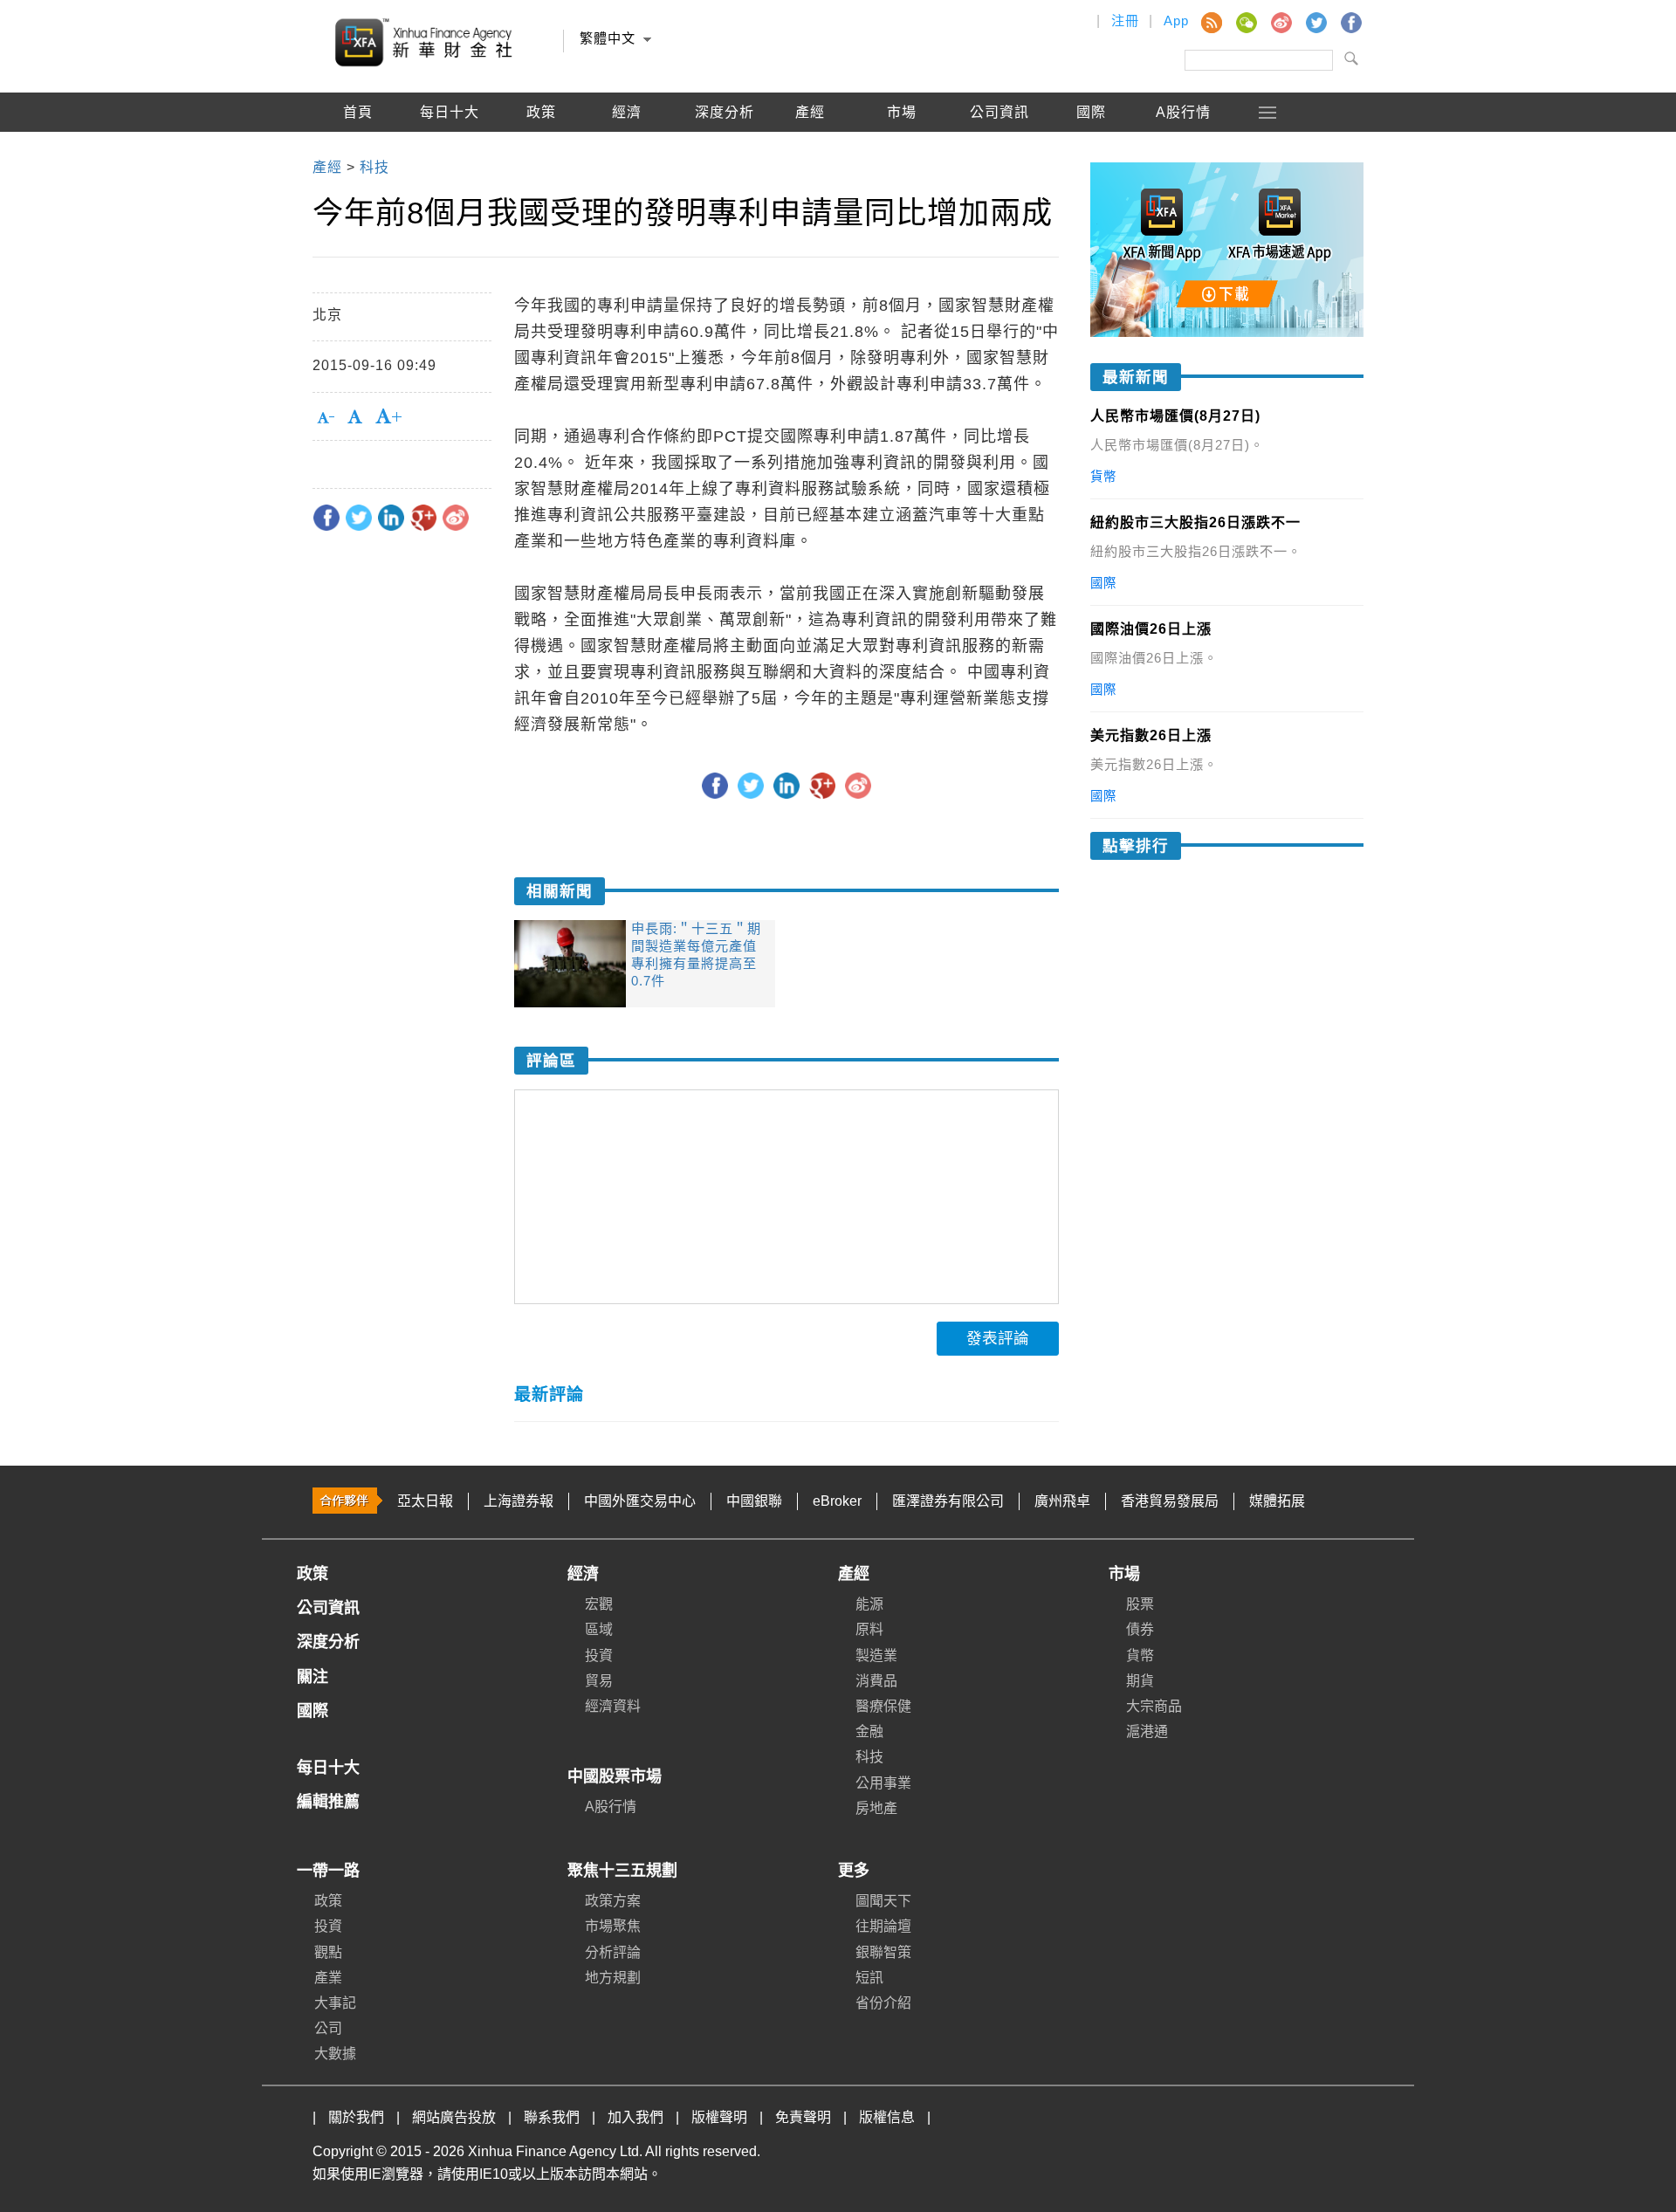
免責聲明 (803, 2117)
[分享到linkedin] (391, 518)
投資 (599, 1656)
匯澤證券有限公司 (948, 1501)
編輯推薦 (358, 151)
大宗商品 (1154, 1706)
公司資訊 (999, 112)
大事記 (335, 2003)
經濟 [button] (627, 112)
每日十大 (450, 112)
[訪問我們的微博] (1281, 22)
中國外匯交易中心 (640, 1501)
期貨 (1140, 1681)
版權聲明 (719, 2117)
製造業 (876, 1656)
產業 (328, 1978)
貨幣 (1140, 1656)
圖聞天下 (883, 1901)
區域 (599, 1629)
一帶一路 (328, 1871)
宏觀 (599, 1604)
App (1176, 21)
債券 (1140, 1629)
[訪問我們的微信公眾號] (1246, 22)
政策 (541, 112)
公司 (328, 2028)
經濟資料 (613, 1706)
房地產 (876, 1808)
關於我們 (356, 2117)
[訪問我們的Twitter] (1315, 22)
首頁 (358, 112)
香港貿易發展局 (1170, 1501)
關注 (313, 1677)
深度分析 (725, 112)
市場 (1124, 1574)
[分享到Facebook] (326, 518)
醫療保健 (883, 1706)
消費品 (876, 1681)
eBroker (837, 1501)
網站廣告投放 (454, 2117)
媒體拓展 (1277, 1501)
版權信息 (887, 2117)
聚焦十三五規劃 (622, 1871)
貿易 (599, 1681)
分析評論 (613, 1952)
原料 (869, 1629)
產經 (854, 1574)
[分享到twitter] (359, 518)
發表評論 (998, 1338)
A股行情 (1183, 112)
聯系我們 (552, 2117)
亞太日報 (425, 1501)
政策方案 (613, 1901)
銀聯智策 (883, 1952)
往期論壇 (883, 1926)
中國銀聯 (754, 1501)
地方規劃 (613, 1978)
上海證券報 (519, 1501)
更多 (854, 1871)
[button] (1268, 112)
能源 (869, 1604)
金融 (869, 1731)
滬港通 (1147, 1731)
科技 (869, 1757)
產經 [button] (810, 112)
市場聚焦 (613, 1926)
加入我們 (635, 2117)
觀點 (328, 1952)
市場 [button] (902, 112)
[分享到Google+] (423, 518)
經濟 (583, 1574)
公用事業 (883, 1783)
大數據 (335, 2054)
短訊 (869, 1978)
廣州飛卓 (1062, 1501)
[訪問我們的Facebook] (1350, 22)
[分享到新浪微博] (456, 518)
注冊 (1125, 21)
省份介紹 (883, 2003)
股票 (1140, 1604)
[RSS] (1211, 22)
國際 (1091, 112)
